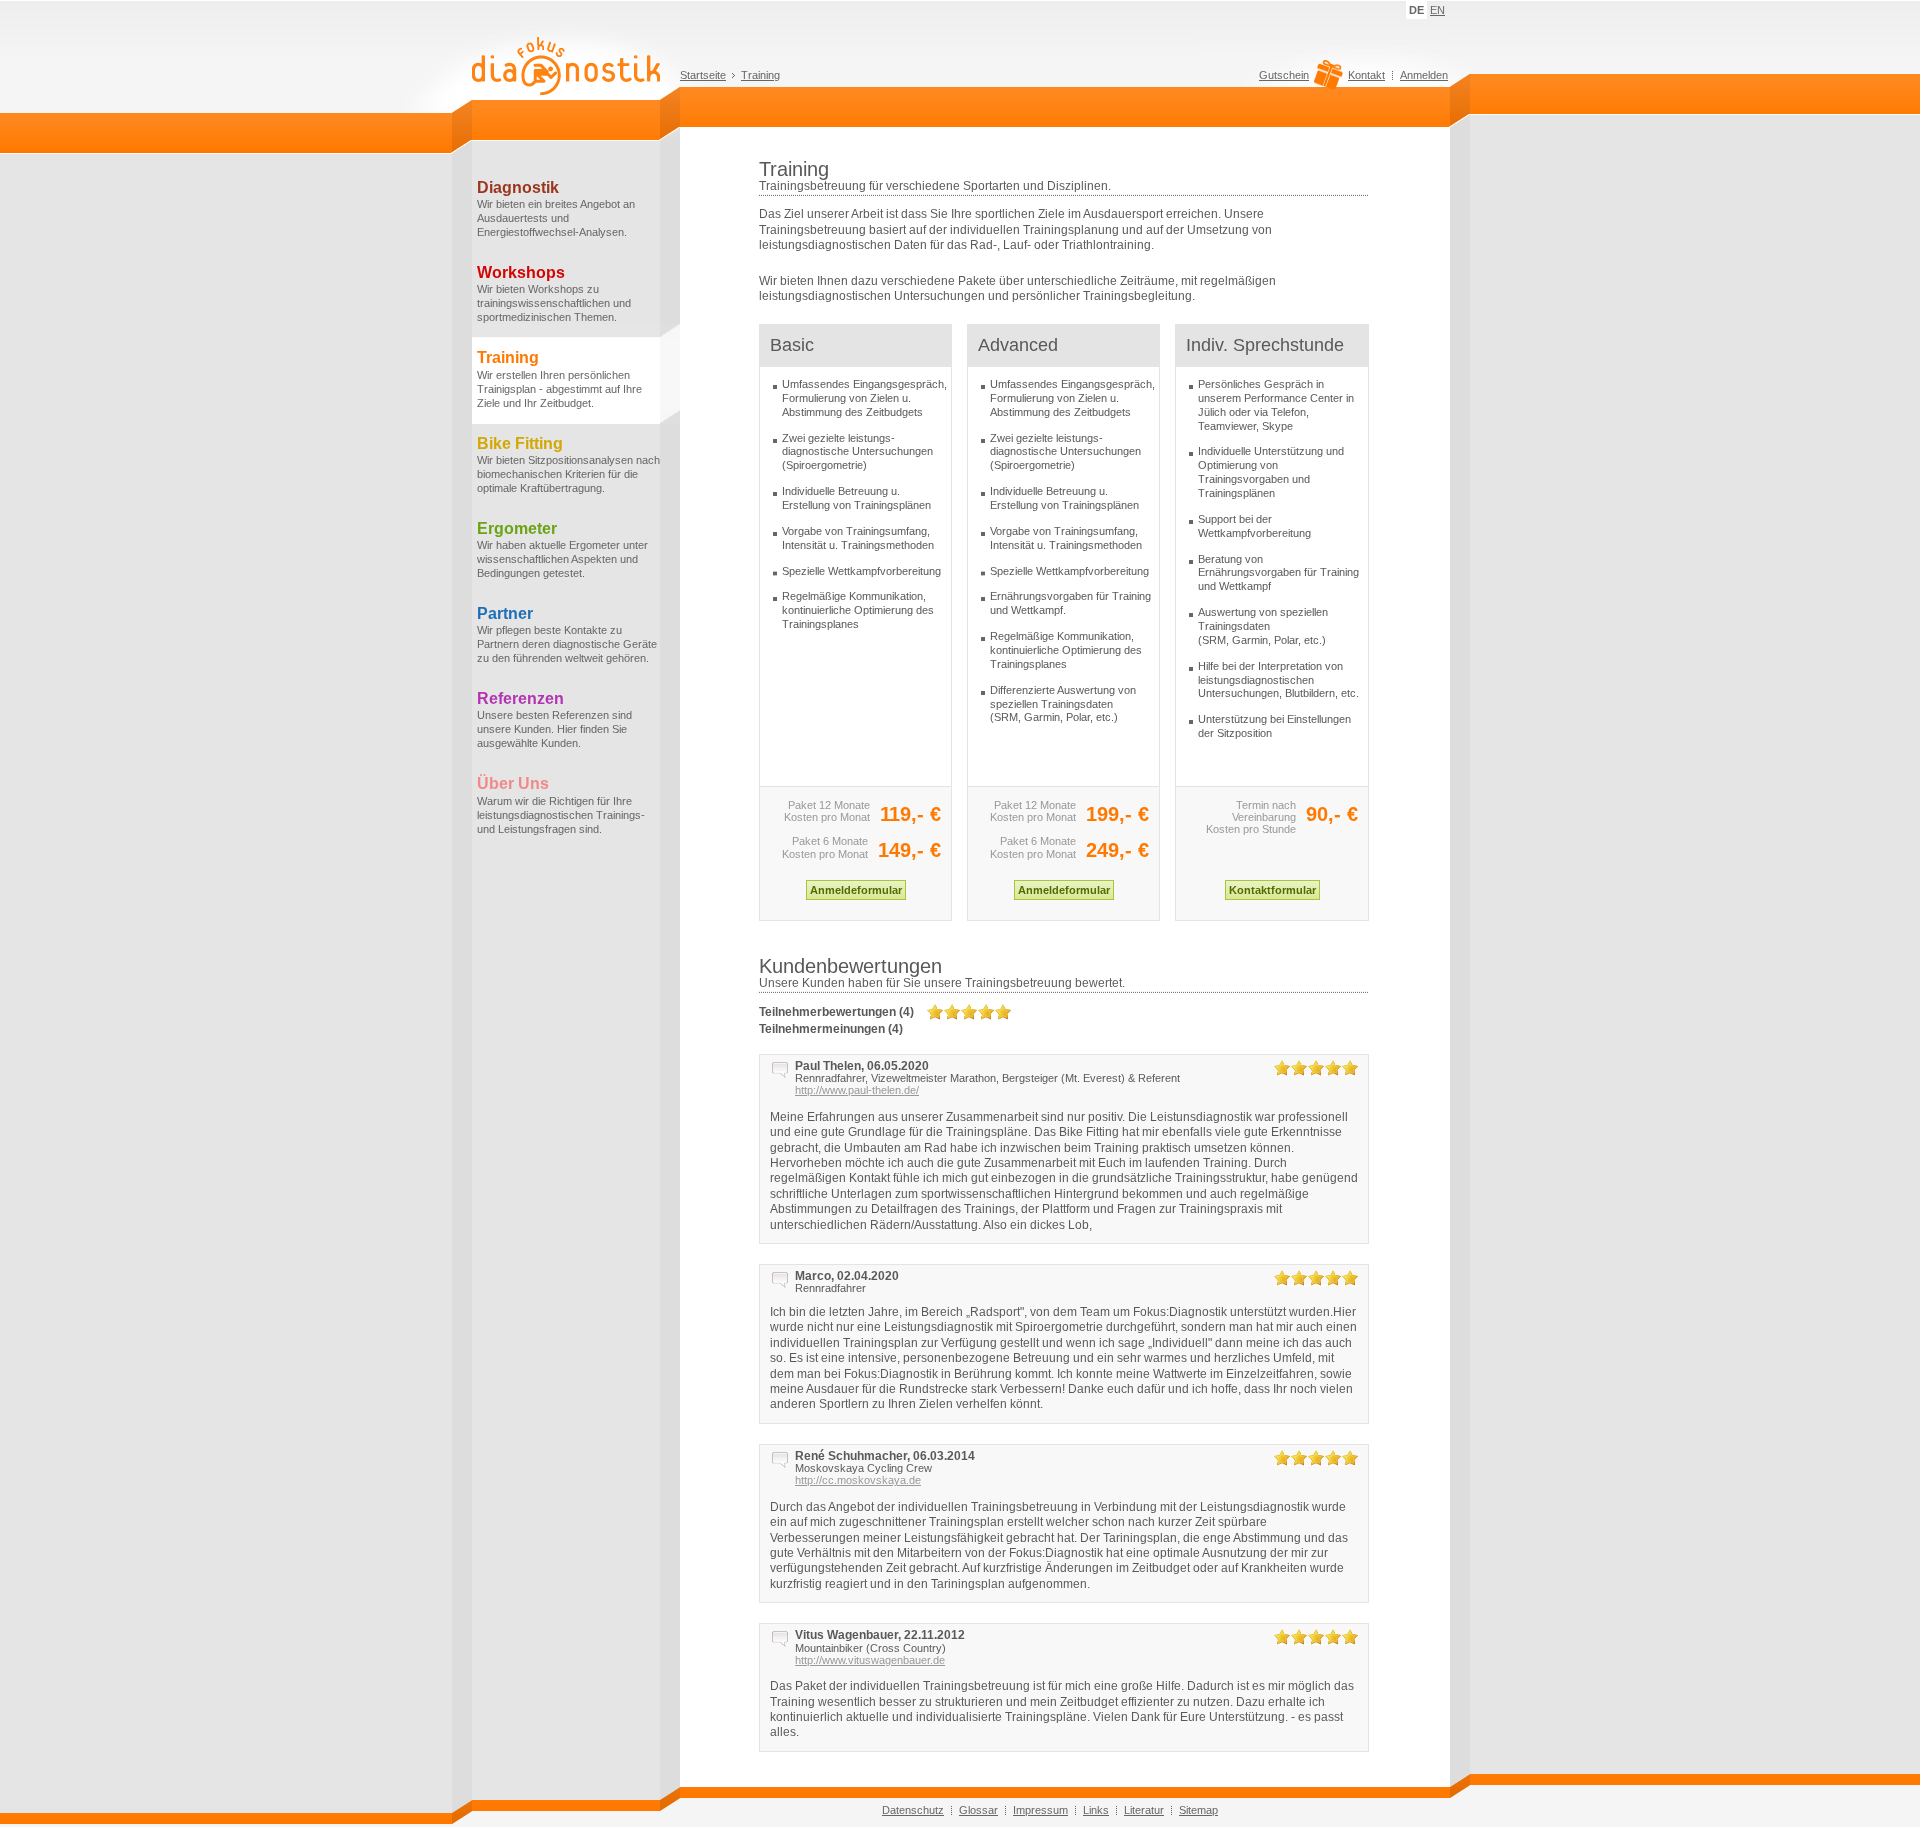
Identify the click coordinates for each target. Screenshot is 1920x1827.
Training (760, 75)
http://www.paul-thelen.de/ (857, 1090)
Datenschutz (913, 1810)
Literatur (1144, 1810)
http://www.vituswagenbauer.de (870, 1660)
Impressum (1040, 1810)
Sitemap (1198, 1810)
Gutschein (1284, 75)
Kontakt (1366, 75)
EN (1437, 10)
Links (1096, 1810)
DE (1416, 10)
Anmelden (1424, 75)
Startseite (703, 75)
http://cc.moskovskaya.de (858, 1480)
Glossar (978, 1810)
